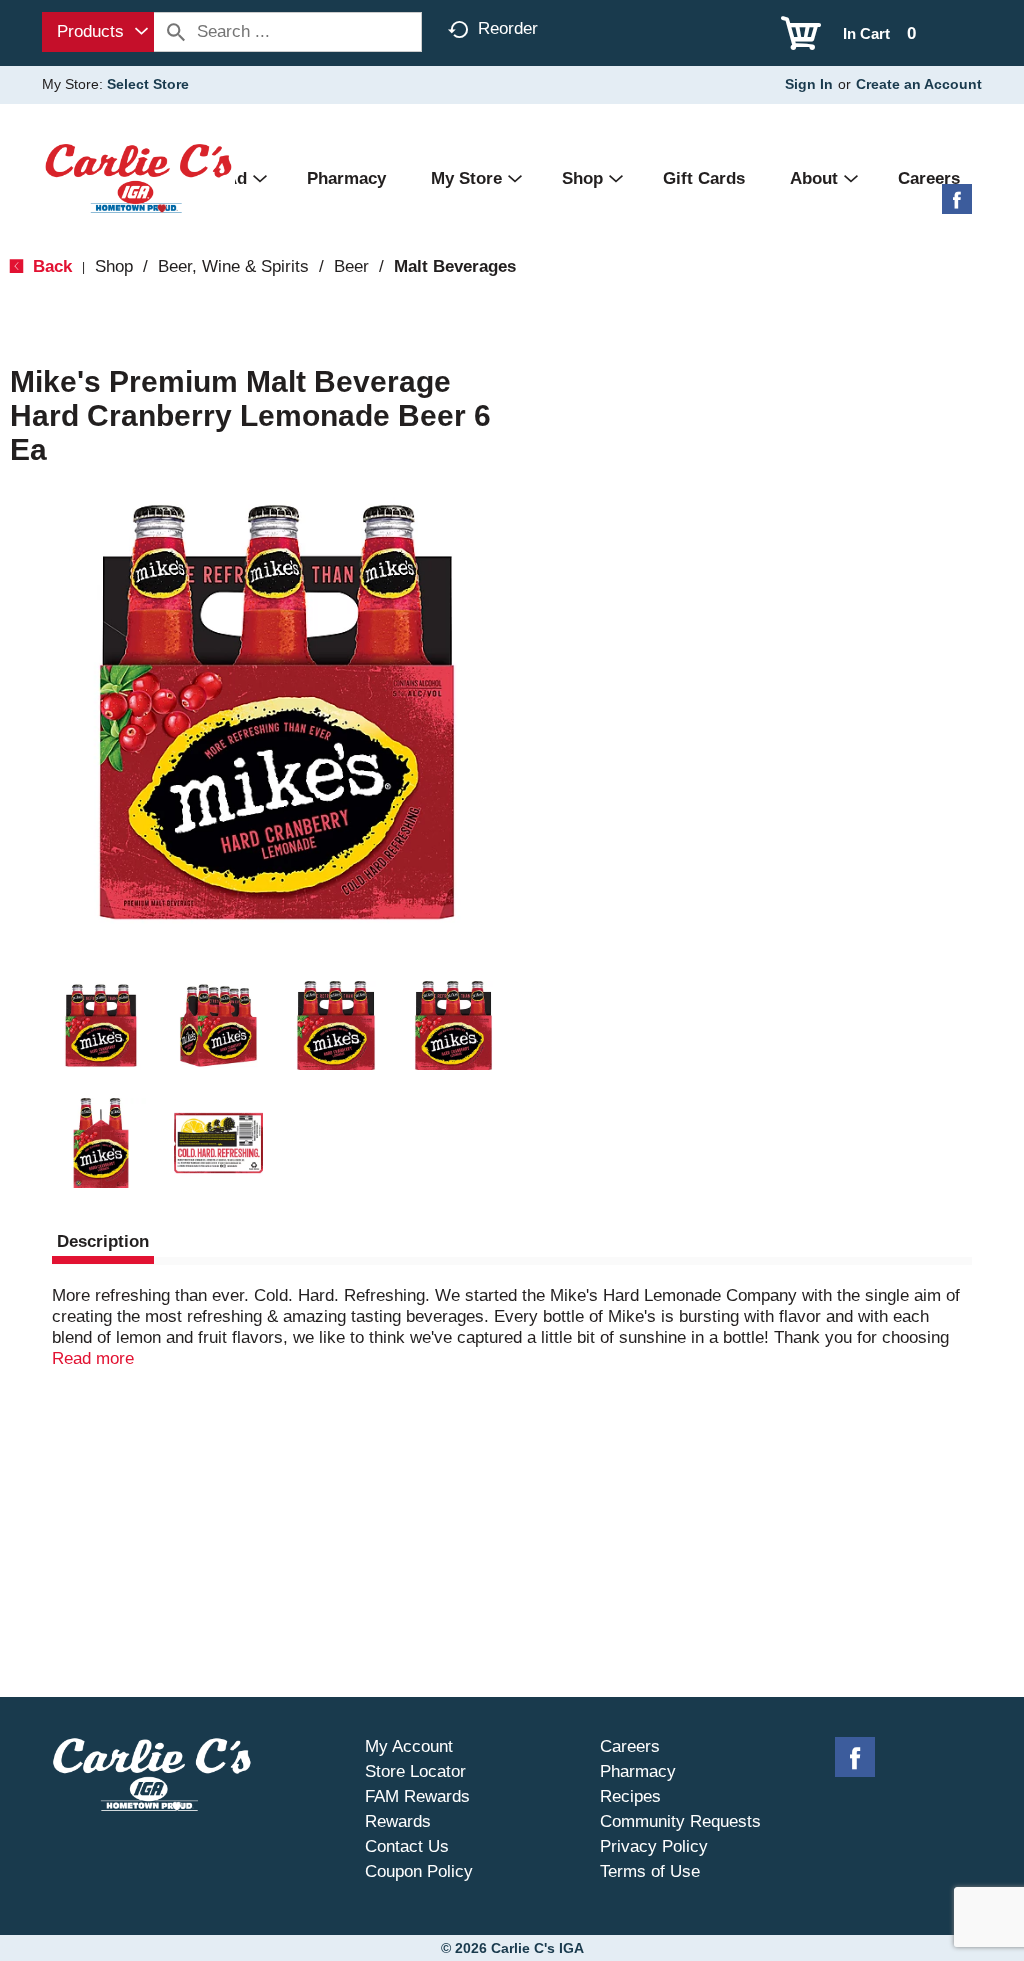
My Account (409, 1746)
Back (50, 266)
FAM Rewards (417, 1796)
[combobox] (98, 32)
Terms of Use (650, 1871)
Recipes (630, 1796)
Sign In (809, 84)
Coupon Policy (419, 1871)
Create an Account (919, 84)
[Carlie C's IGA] (138, 177)
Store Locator (415, 1771)
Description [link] (103, 1241)
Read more (93, 1358)
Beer (351, 266)
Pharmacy (638, 1771)
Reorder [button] (508, 28)
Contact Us (407, 1846)
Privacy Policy (654, 1846)
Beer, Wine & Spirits (233, 266)
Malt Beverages (455, 266)
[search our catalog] (176, 32)
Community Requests (680, 1821)
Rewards (398, 1821)
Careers (630, 1746)
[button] (101, 1026)
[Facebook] (957, 206)
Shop (114, 266)
